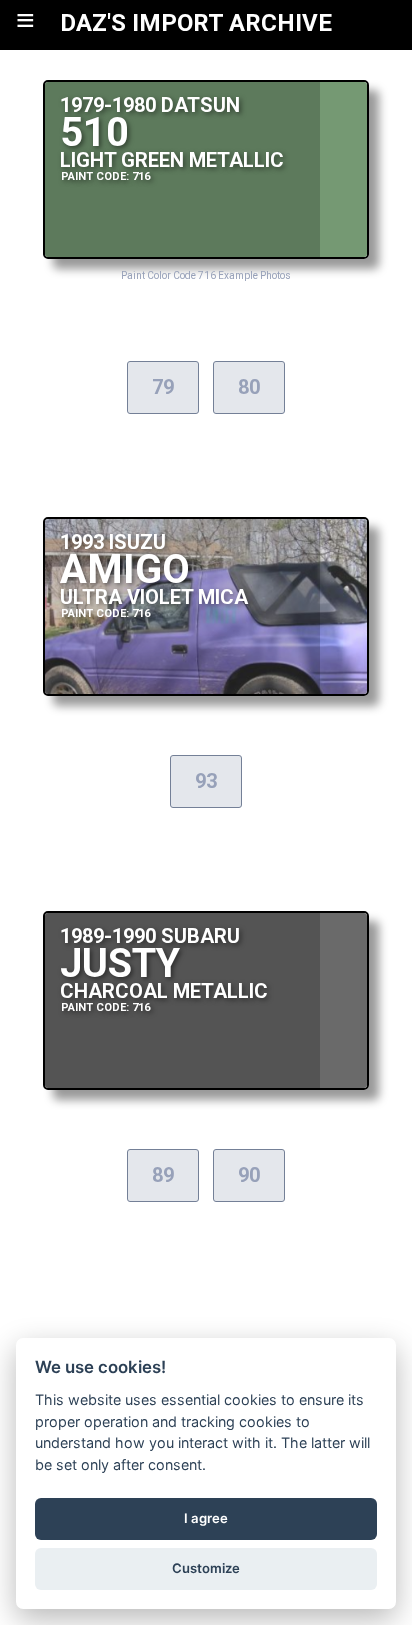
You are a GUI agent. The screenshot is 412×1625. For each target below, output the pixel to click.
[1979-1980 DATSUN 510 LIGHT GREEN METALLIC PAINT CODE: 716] (206, 253)
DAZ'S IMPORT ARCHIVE (196, 23)
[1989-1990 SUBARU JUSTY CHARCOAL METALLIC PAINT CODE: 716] (206, 1084)
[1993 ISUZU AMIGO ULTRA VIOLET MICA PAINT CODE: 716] (206, 690)
